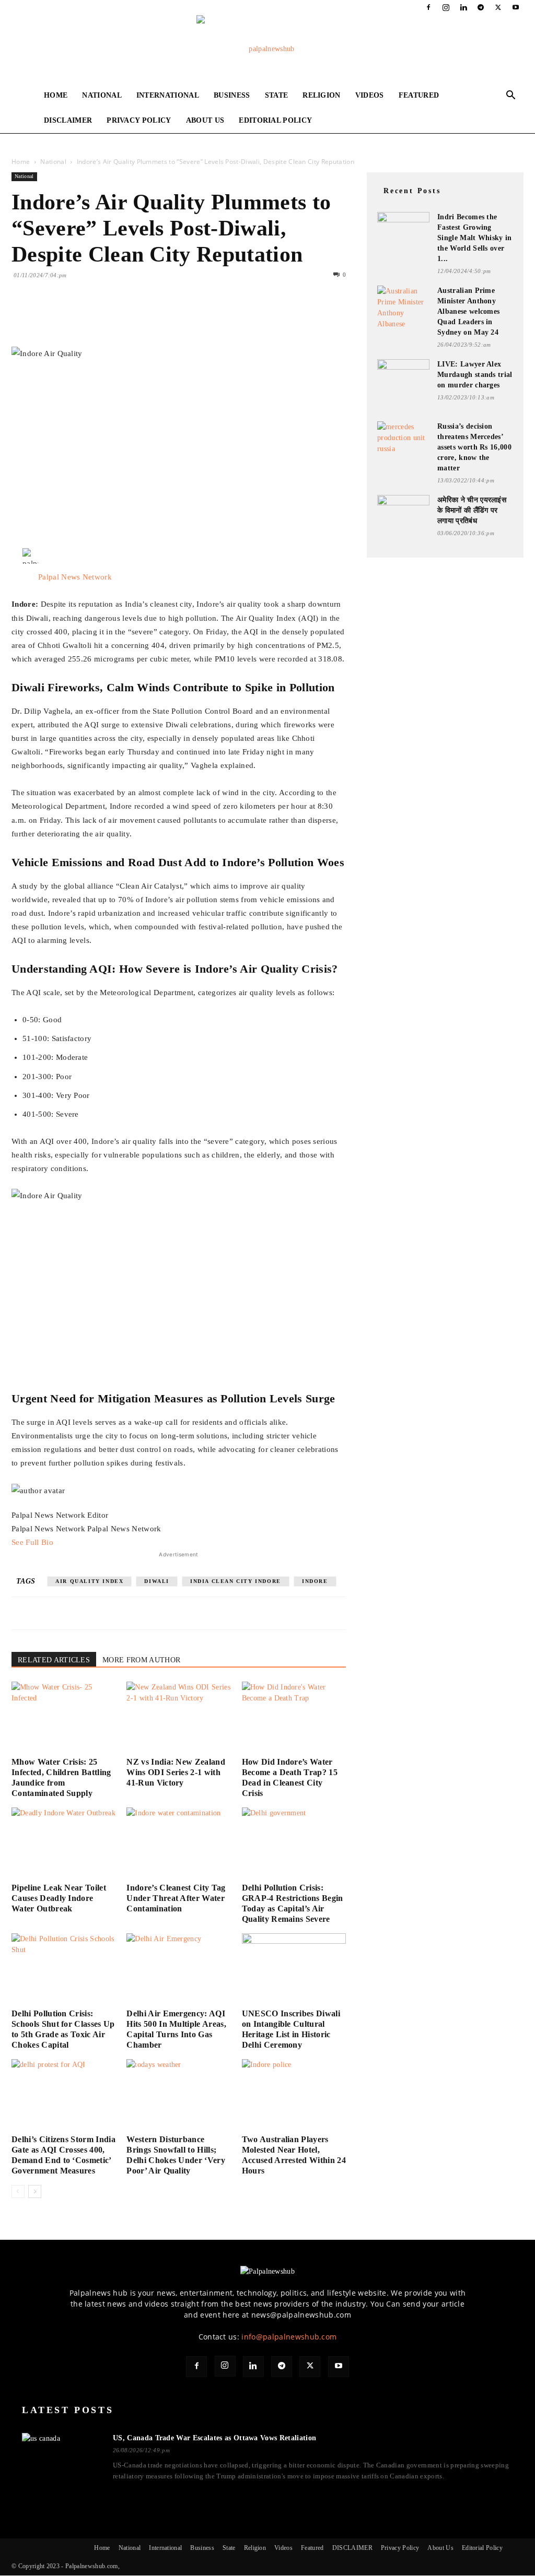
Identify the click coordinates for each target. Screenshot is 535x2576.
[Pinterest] (70, 317)
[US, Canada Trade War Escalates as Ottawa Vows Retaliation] (61, 2455)
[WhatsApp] (94, 317)
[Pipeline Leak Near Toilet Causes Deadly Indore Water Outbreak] (63, 1843)
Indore (315, 1581)
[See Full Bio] (59, 1542)
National (102, 95)
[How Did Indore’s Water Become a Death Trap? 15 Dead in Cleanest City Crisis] (294, 1717)
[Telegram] (481, 7)
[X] (498, 7)
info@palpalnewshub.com (289, 2337)
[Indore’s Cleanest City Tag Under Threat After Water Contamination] (178, 1843)
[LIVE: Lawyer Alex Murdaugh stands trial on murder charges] (403, 379)
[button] (511, 96)
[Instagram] (446, 7)
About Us (205, 120)
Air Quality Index (89, 1581)
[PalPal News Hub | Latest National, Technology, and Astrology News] (267, 49)
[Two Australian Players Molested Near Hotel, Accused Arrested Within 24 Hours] (294, 2095)
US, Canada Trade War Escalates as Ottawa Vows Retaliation (214, 2438)
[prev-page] (18, 2191)
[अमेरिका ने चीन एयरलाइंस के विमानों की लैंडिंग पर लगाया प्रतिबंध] (403, 511)
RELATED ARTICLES (54, 1660)
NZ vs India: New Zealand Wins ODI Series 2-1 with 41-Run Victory (176, 1772)
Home (56, 95)
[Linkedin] (463, 7)
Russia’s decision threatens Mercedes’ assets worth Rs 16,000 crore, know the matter (474, 447)
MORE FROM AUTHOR (141, 1660)
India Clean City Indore (236, 1581)
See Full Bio (32, 1542)
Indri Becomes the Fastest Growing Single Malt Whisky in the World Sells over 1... (475, 238)
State (277, 95)
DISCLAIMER (68, 120)
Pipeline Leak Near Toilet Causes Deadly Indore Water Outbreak (59, 1898)
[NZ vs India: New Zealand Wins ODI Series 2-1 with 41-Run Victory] (178, 1717)
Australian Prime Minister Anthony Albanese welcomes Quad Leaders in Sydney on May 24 (468, 311)
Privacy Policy (139, 120)
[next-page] (35, 2191)
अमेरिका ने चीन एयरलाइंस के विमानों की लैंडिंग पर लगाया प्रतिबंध (472, 510)
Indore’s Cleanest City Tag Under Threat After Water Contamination (176, 1898)
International (168, 95)
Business (232, 95)
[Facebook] (428, 7)
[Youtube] (516, 7)
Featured (419, 95)
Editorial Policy (275, 120)
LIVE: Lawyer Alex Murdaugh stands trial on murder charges (475, 375)
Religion (322, 95)
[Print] (142, 317)
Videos (370, 95)
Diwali (157, 1581)
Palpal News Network (75, 577)
